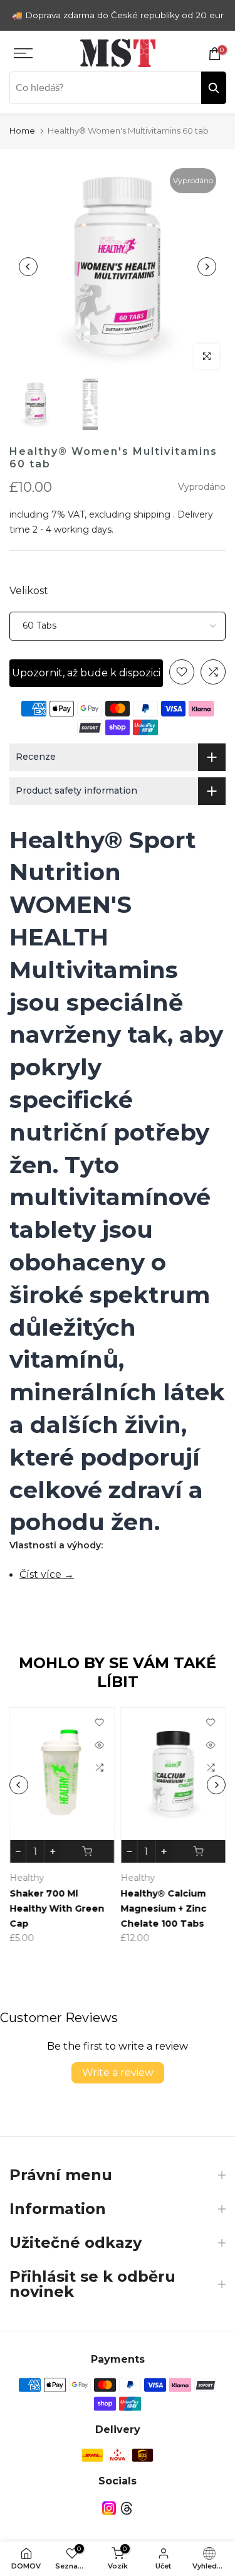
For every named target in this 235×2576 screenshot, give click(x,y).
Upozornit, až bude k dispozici (86, 673)
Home (22, 130)
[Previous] (28, 267)
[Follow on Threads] (127, 2509)
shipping (152, 514)
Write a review (118, 2073)
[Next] (207, 267)
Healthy (64, 1878)
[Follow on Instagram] (109, 2509)
